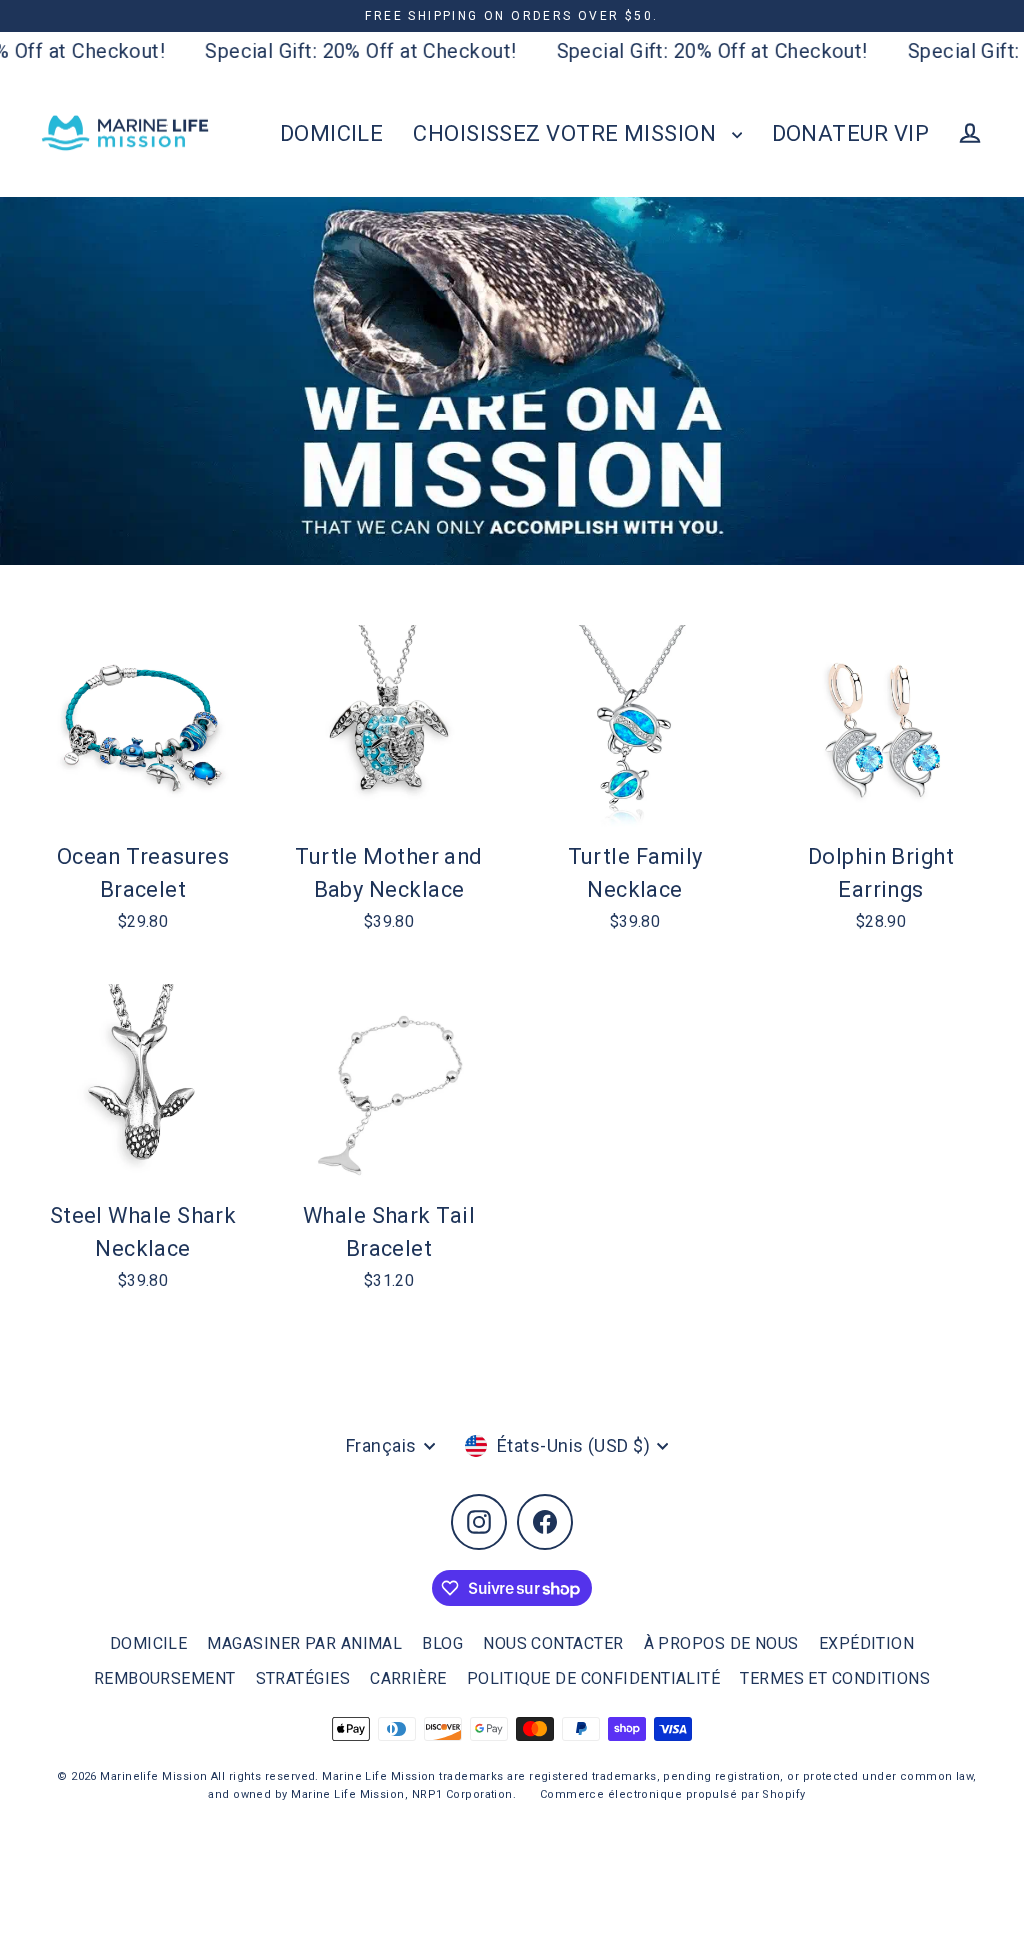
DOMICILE (332, 133)
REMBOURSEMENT (165, 1678)
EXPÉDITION (867, 1643)
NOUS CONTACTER (553, 1643)
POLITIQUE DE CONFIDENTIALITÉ (594, 1678)
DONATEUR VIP (850, 133)
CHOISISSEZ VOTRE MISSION (567, 133)
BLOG (442, 1643)
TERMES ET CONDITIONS (835, 1678)
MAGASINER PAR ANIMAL (304, 1643)
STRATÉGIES (303, 1678)
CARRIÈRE (408, 1678)
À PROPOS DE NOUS (721, 1643)
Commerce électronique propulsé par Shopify (673, 1794)
